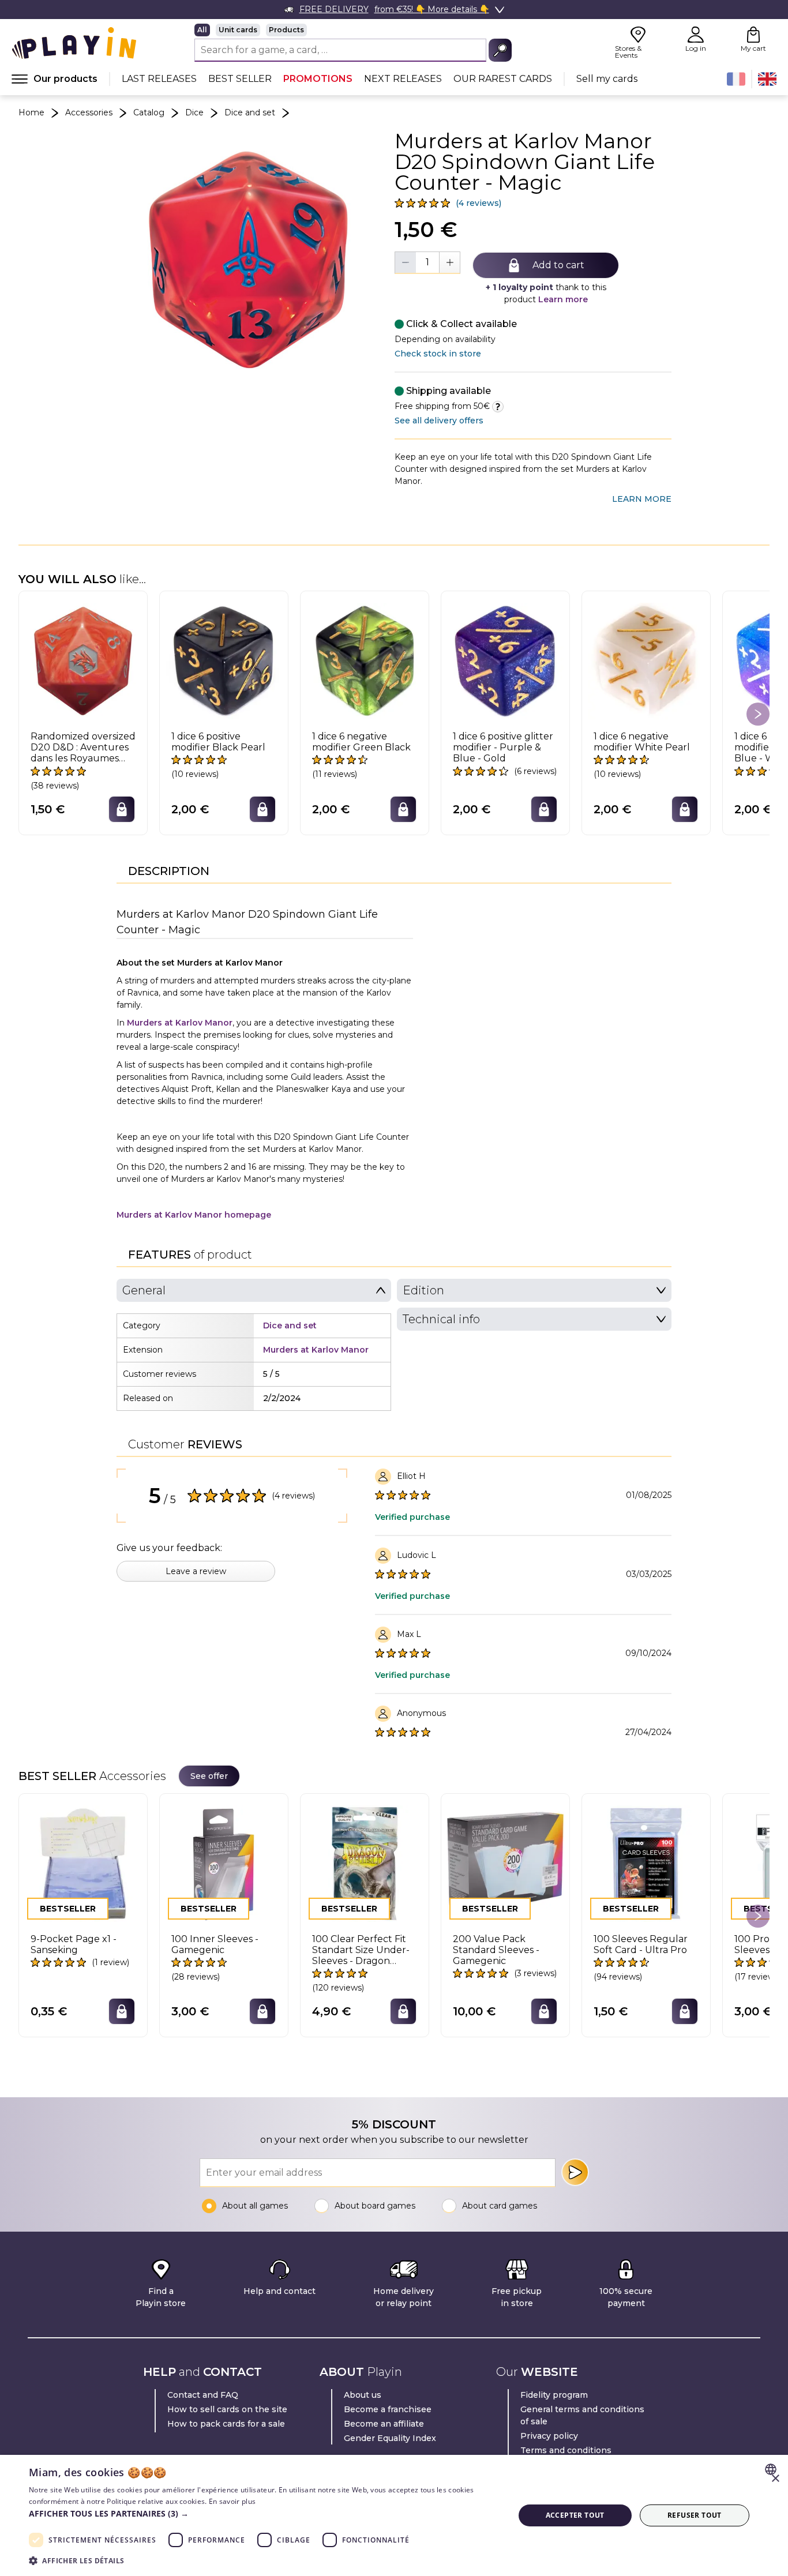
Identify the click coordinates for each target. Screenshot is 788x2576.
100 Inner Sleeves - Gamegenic (215, 1944)
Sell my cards (607, 79)
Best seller (240, 79)
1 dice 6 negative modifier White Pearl (642, 742)
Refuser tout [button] (695, 2515)
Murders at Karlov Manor (180, 1023)
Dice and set (250, 112)
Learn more (563, 299)
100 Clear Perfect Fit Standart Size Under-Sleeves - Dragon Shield (361, 1950)
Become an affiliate (384, 2424)
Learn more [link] (642, 499)
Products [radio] (286, 30)
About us (363, 2395)
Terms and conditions (566, 2450)
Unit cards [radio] (238, 30)
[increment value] (449, 262)
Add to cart (558, 265)
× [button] (775, 2479)
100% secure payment (626, 2297)
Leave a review (196, 1571)
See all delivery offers (439, 420)
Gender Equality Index (390, 2438)
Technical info (441, 1319)
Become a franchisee (388, 2409)
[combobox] (772, 2469)
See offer (209, 1776)
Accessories (89, 112)
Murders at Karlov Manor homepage (194, 1215)
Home (31, 112)
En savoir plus (232, 2501)
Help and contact (279, 2291)
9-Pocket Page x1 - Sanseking (74, 1944)
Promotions (318, 79)
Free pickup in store (517, 2297)
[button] (264, 2513)
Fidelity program (554, 2395)
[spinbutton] (427, 262)
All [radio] (202, 30)
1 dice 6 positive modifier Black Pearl (218, 742)
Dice (194, 112)
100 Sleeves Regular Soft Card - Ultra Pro (641, 1944)
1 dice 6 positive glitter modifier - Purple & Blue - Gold (503, 747)
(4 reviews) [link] (479, 203)
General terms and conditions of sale (582, 2415)
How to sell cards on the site (227, 2409)
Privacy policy (549, 2436)
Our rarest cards (503, 79)
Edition (423, 1290)
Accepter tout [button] (575, 2515)
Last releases (159, 79)
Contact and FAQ (203, 2395)
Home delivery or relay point (404, 2297)
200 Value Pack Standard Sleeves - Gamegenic (496, 1950)
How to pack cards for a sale (226, 2424)
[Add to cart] (122, 809)
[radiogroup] (353, 30)
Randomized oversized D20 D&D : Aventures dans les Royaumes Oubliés (83, 748)
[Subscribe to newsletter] (575, 2172)
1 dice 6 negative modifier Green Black (361, 742)
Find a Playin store (161, 2297)
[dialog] (394, 2515)
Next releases (403, 79)
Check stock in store (438, 354)
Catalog (149, 112)
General (144, 1290)
